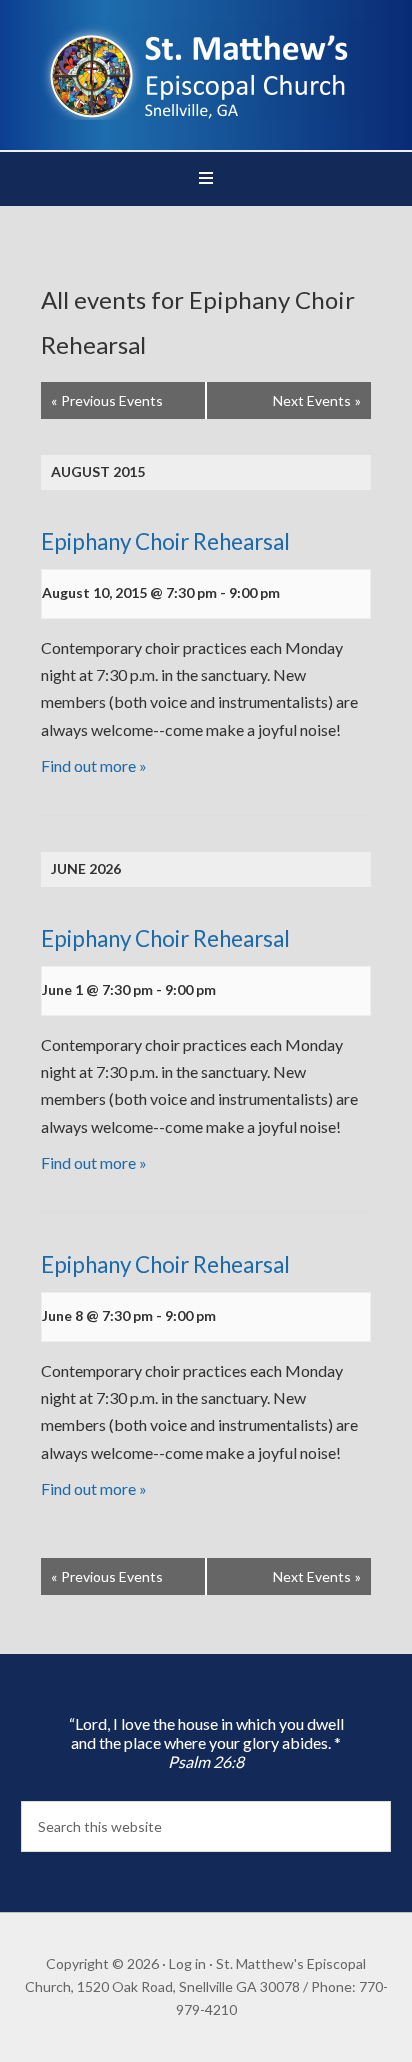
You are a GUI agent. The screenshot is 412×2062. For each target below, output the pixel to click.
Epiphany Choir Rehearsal (165, 541)
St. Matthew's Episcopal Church (206, 70)
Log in (187, 1963)
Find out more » (94, 765)
